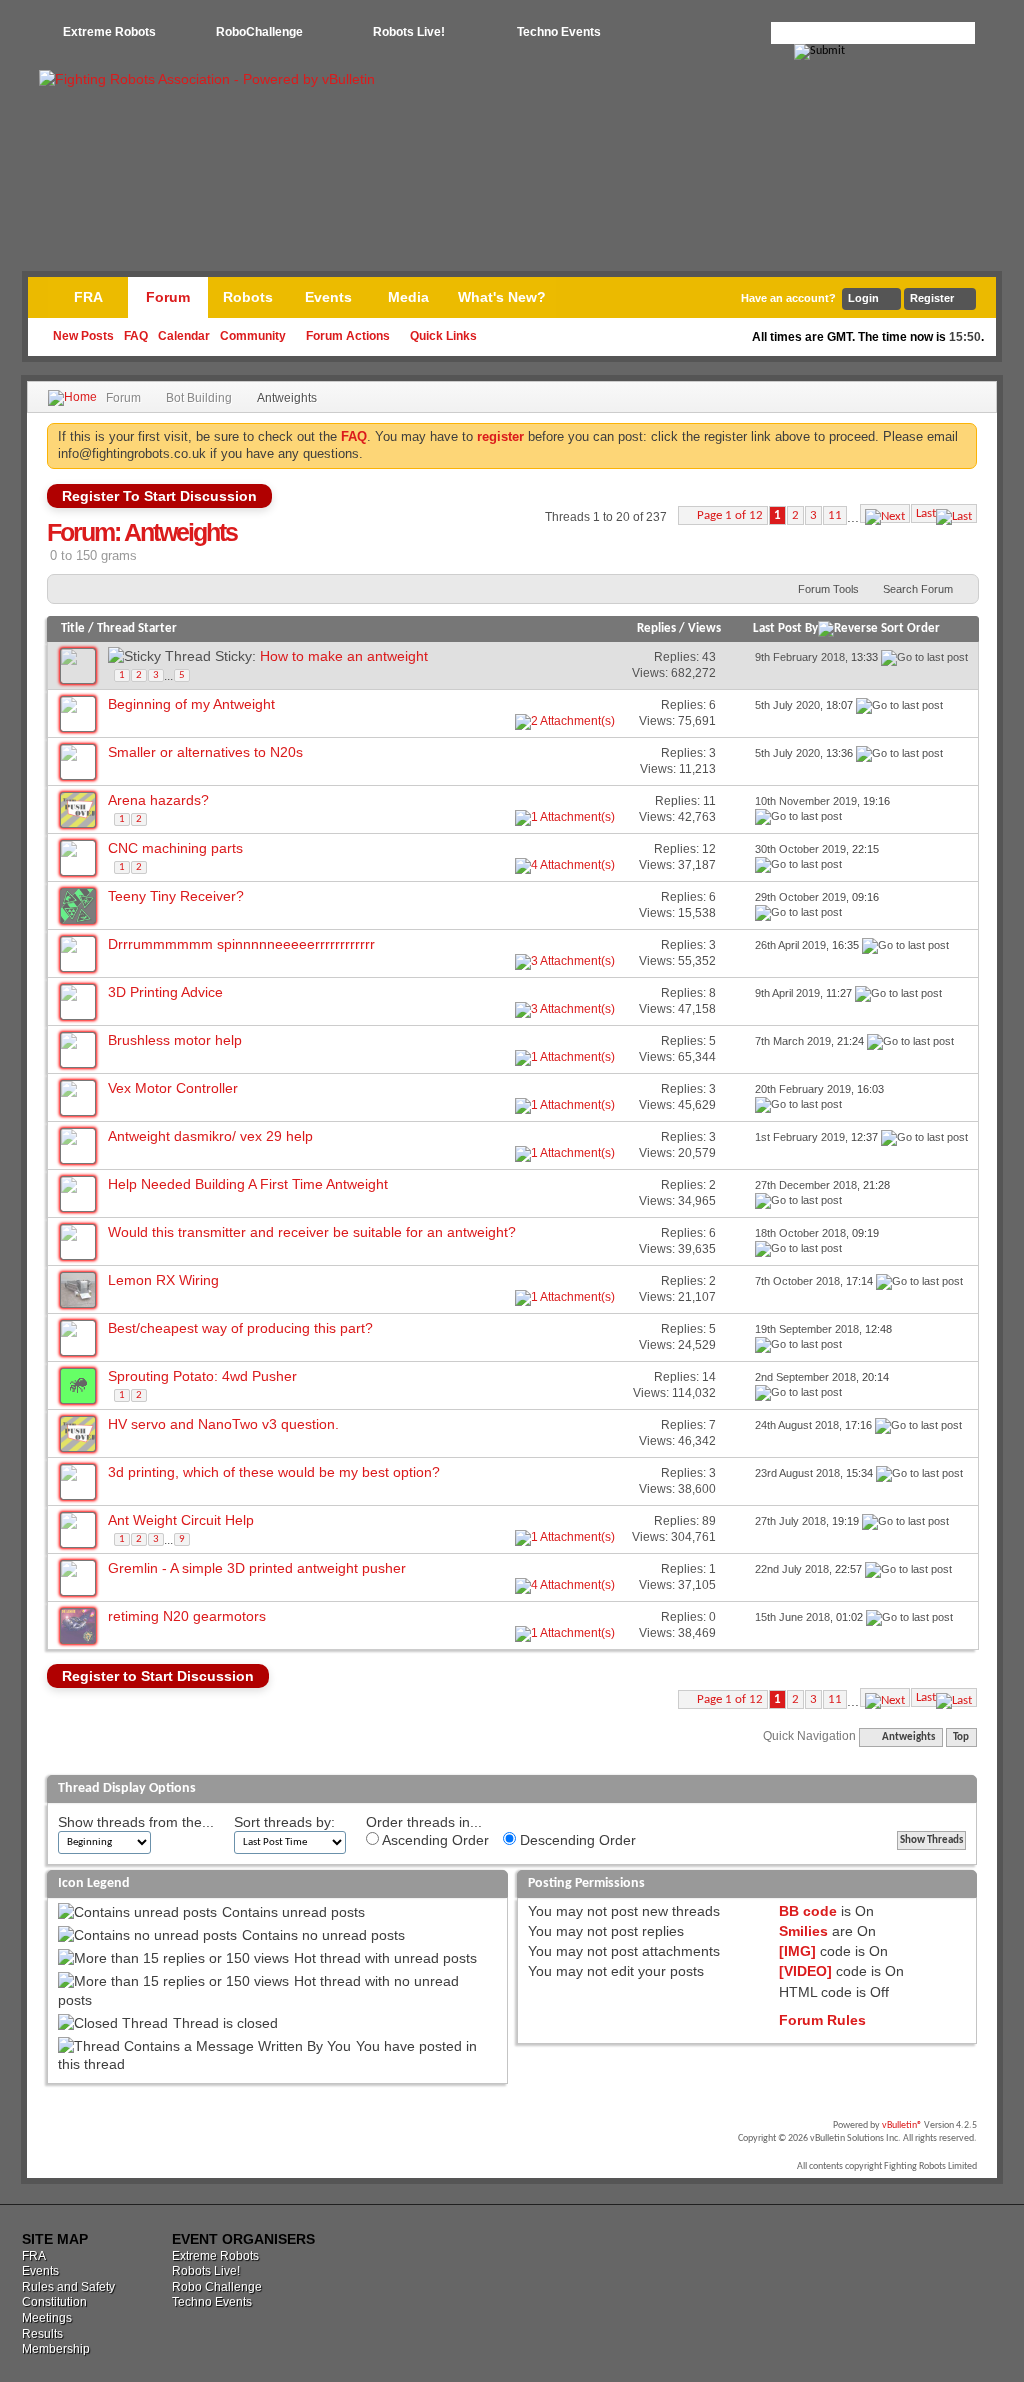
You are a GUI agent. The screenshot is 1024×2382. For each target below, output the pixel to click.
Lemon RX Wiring (163, 1280)
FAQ (136, 336)
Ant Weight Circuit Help (181, 1520)
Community (253, 336)
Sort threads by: (284, 1822)
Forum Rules (822, 2020)
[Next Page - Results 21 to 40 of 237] (885, 513)
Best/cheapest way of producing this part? (240, 1328)
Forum (168, 297)
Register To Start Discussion (159, 496)
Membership (56, 2349)
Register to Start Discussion (158, 1676)
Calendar (184, 336)
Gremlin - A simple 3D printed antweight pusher (257, 1568)
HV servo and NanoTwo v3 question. (223, 1424)
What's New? (502, 297)
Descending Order (576, 1840)
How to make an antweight (344, 656)
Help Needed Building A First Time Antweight (248, 1184)
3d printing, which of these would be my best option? (274, 1472)
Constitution (54, 2302)
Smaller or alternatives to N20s (205, 752)
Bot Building (199, 398)
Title (73, 628)
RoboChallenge (259, 32)
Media (408, 297)
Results (42, 2334)
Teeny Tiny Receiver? (176, 896)
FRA (88, 297)
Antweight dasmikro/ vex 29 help (210, 1136)
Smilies (803, 1931)
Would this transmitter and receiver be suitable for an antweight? (312, 1232)
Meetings (47, 2318)
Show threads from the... (136, 1822)
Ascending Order (434, 1840)
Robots (248, 297)
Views (704, 628)
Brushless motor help (175, 1040)
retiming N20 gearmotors (187, 1616)
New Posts (83, 336)
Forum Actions (348, 336)
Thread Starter (137, 628)
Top (961, 1737)
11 (835, 515)
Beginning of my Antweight (191, 704)
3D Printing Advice (165, 992)
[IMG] (797, 1951)
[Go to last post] (924, 657)
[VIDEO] (805, 1971)
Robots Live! (409, 32)
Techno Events (559, 32)
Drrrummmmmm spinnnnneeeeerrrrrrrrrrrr (241, 944)
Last (926, 513)
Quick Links (443, 336)
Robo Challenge (217, 2287)
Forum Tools (828, 589)
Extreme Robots (109, 32)
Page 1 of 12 (730, 515)
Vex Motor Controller (173, 1088)
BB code (808, 1911)
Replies (656, 628)
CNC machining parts (175, 848)
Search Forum (918, 589)
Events (328, 297)
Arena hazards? (158, 800)
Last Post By (785, 628)
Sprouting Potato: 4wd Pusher (202, 1376)
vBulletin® (902, 2125)
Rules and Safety (68, 2287)
